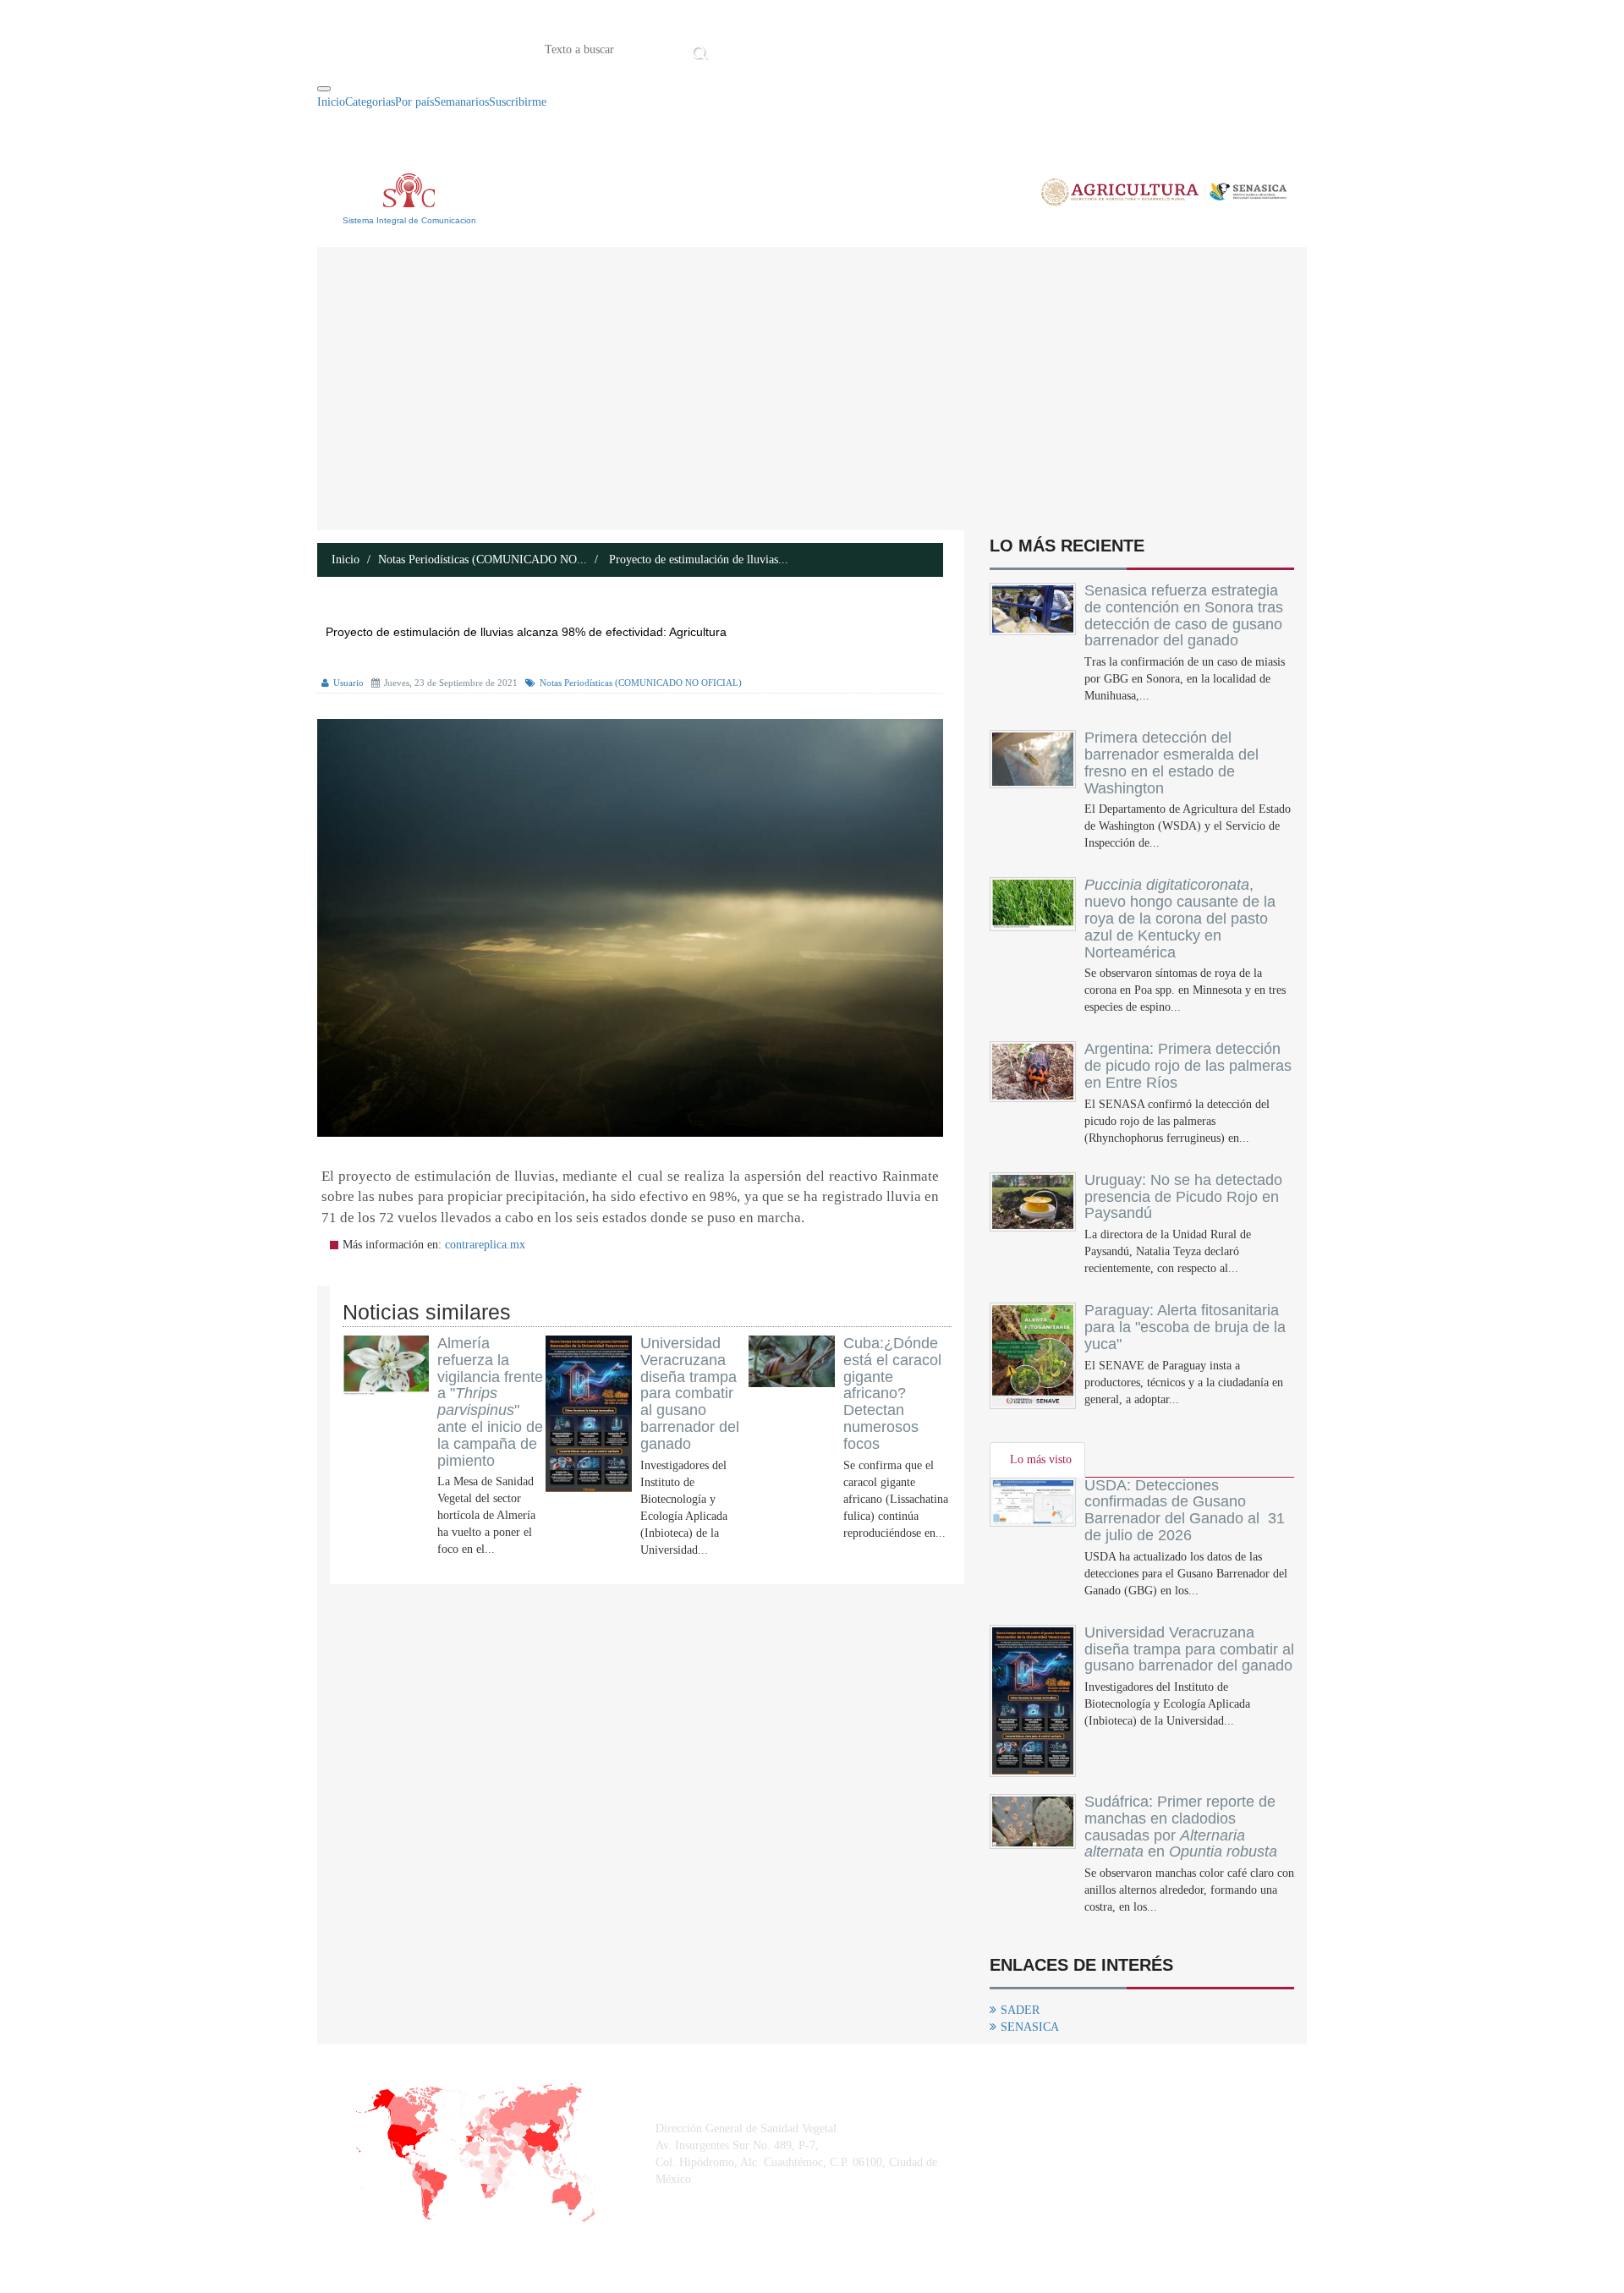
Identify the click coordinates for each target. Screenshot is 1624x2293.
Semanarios (461, 102)
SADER (1020, 2010)
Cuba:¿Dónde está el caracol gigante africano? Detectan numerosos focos (892, 1393)
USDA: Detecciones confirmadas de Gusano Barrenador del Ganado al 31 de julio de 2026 (1185, 1510)
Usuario (348, 683)
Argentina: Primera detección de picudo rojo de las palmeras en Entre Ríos (1188, 1066)
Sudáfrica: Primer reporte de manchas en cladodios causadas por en (1181, 1827)
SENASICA (1030, 2027)
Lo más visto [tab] (1041, 1459)
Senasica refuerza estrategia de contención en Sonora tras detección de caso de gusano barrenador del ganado (1184, 615)
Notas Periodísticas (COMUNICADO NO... (483, 560)
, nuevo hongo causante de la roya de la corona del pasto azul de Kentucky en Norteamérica (1180, 918)
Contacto (888, 48)
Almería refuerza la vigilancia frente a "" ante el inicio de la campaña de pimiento (490, 1402)
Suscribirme (518, 102)
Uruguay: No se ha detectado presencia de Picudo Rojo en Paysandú (1183, 1197)
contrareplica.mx (485, 1245)
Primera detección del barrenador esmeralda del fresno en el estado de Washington (1171, 763)
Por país (414, 102)
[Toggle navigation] (324, 89)
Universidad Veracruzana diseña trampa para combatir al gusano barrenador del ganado (690, 1393)
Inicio (738, 48)
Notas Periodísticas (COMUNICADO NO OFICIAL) (641, 683)
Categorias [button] (370, 102)
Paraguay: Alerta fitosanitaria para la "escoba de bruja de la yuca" (1185, 1327)
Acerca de (807, 48)
